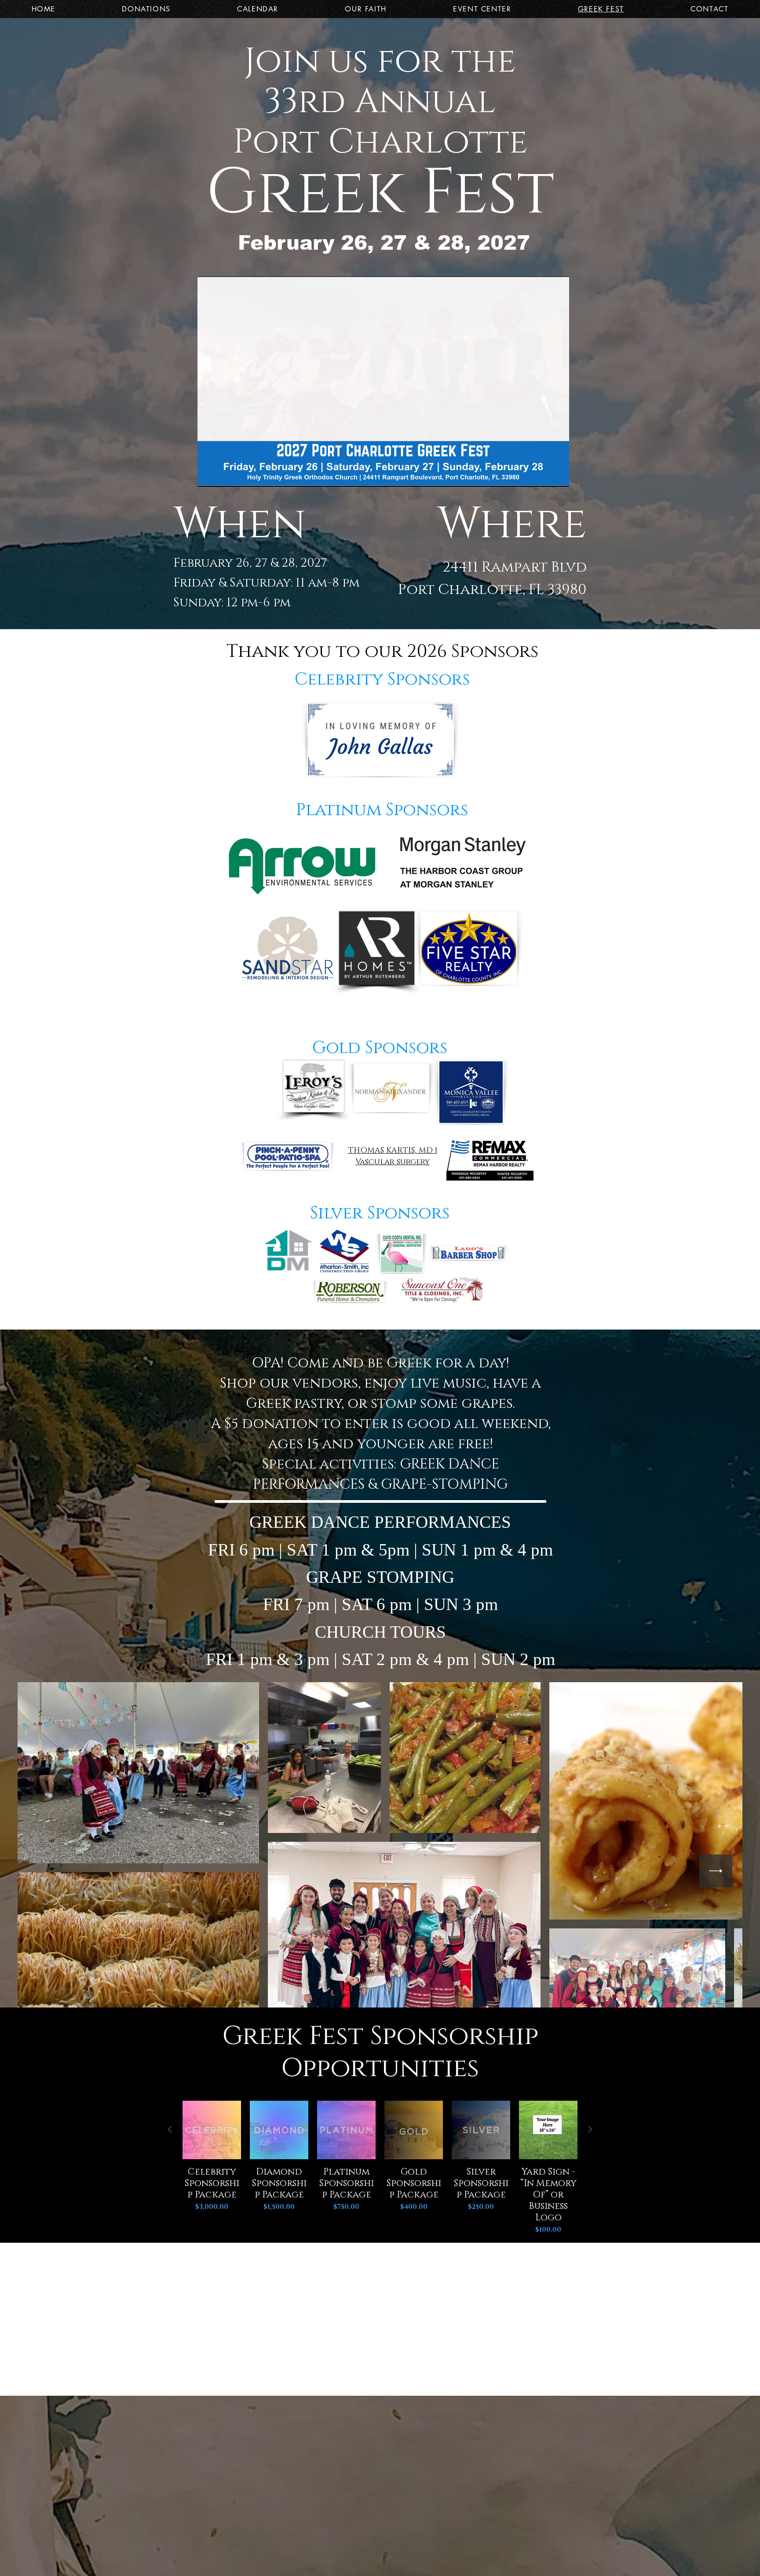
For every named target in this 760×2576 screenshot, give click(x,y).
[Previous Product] (170, 2129)
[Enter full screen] (557, 475)
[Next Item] (716, 1871)
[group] (380, 2168)
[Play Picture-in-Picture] (542, 475)
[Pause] (209, 475)
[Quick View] (212, 2130)
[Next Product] (590, 2129)
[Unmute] (224, 475)
